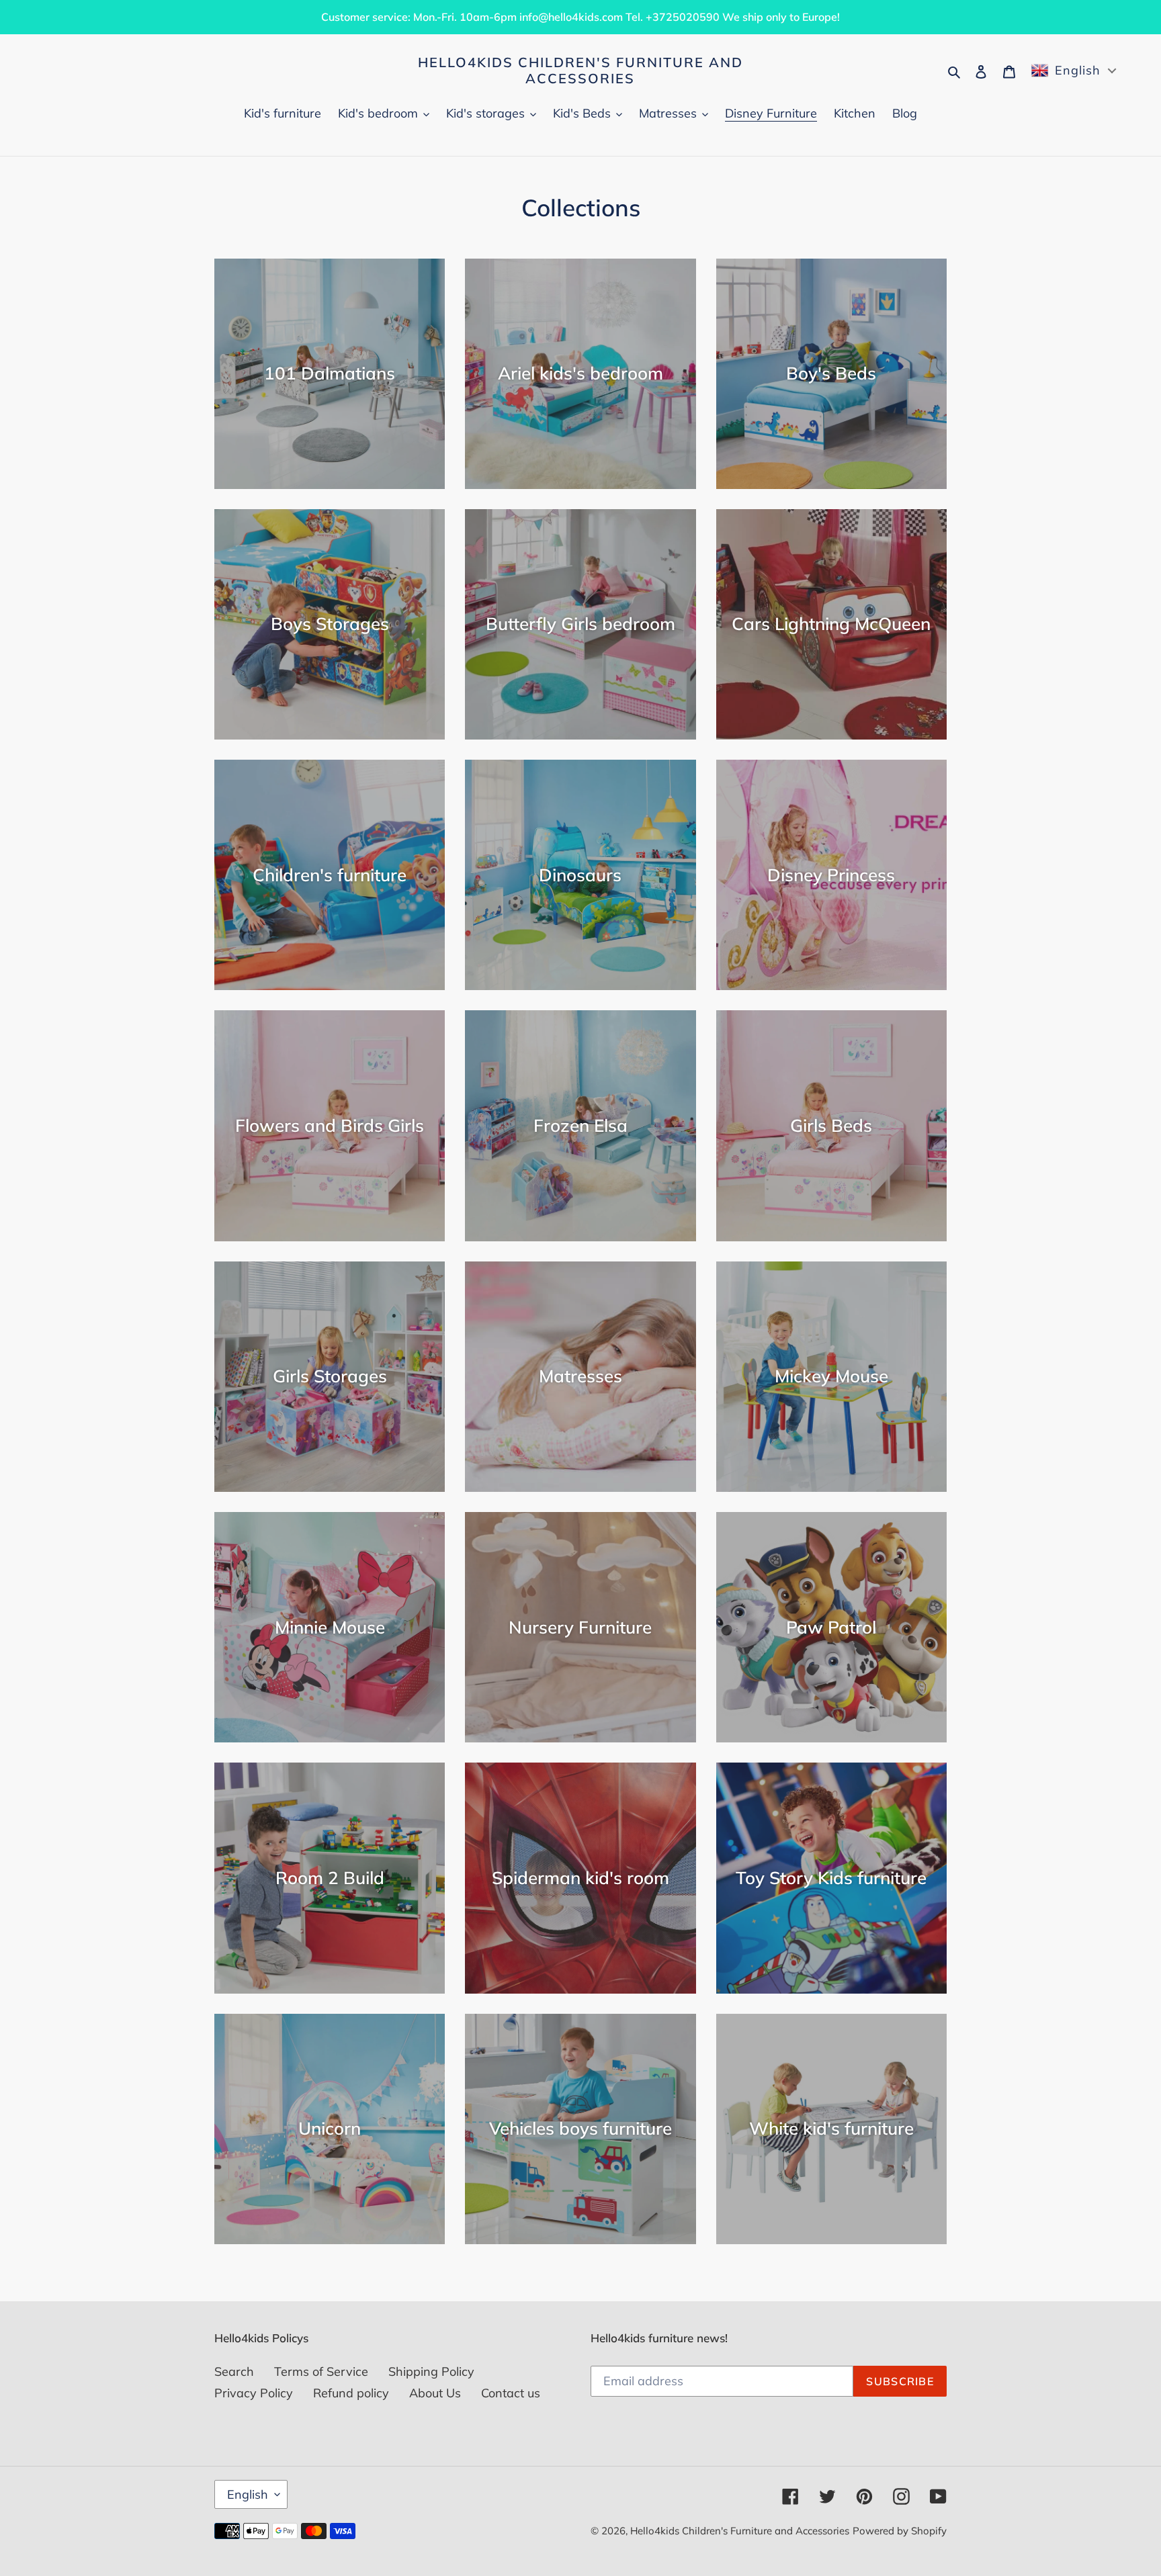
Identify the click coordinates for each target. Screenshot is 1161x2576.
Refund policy (351, 2393)
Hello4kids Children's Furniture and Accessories (580, 71)
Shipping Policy (431, 2371)
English (248, 2494)
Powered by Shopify (900, 2531)
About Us (435, 2393)
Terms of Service (321, 2371)
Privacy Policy (254, 2393)
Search (234, 2371)
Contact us (511, 2393)
